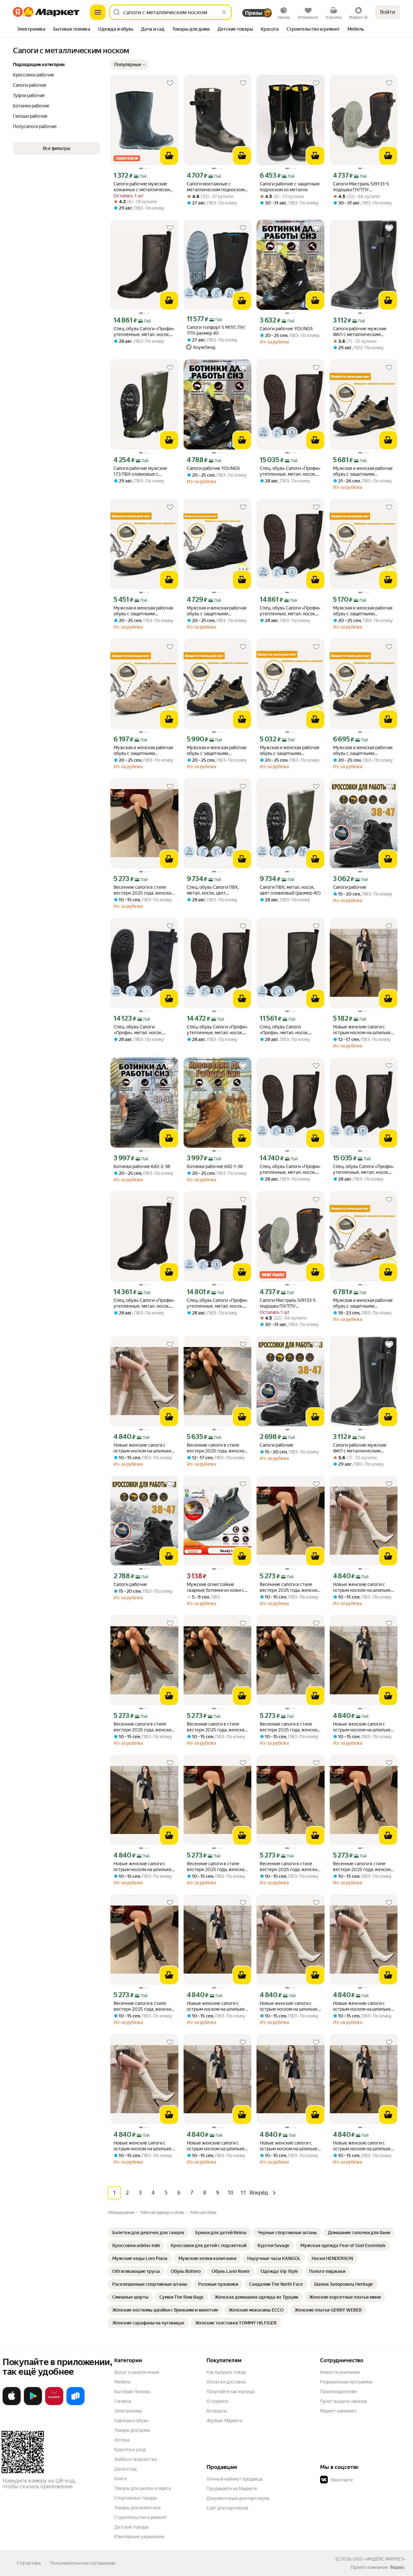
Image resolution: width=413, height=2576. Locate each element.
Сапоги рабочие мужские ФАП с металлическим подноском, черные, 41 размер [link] (360, 332)
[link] (148, 2233)
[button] (130, 64)
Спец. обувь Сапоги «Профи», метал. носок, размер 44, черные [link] (138, 1030)
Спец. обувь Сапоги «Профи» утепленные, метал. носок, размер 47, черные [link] (144, 332)
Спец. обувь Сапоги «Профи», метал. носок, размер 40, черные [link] (284, 1030)
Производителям (338, 2392)
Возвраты (217, 2411)
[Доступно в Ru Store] (76, 2404)
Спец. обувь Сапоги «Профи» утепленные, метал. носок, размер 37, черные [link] (144, 1303)
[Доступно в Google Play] (33, 2404)
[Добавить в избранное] (170, 83)
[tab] (31, 30)
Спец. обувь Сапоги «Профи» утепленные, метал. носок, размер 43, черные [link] (217, 1030)
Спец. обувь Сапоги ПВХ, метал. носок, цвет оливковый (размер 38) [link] (213, 890)
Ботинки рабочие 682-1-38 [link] (215, 1166)
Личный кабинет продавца (234, 2479)
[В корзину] (169, 156)
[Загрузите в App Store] (12, 2404)
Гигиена (123, 2401)
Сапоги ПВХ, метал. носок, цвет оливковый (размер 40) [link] (290, 890)
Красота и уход (130, 2450)
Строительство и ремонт (141, 2517)
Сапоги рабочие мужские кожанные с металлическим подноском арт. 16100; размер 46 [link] (143, 187)
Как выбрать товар (226, 2372)
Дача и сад (125, 2469)
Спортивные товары (136, 2498)
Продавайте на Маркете (232, 2489)
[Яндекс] (397, 2567)
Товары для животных (137, 2508)
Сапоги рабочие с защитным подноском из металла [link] (290, 187)
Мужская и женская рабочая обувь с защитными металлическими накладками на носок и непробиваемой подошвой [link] (363, 471)
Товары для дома (132, 2430)
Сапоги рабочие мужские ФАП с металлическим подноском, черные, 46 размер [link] (360, 1448)
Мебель (122, 2382)
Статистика (29, 2563)
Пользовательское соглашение (83, 2563)
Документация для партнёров (238, 2498)
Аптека (122, 2440)
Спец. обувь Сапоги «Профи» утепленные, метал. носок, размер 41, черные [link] (290, 471)
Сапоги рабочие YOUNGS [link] (286, 329)
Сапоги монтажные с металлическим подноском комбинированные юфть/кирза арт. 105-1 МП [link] (216, 187)
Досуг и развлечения (137, 2372)
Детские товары (131, 2527)
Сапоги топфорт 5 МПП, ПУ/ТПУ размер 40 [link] (216, 330)
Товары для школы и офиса (142, 2488)
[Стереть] (224, 12)
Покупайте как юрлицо (231, 2392)
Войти (388, 12)
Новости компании (340, 2372)
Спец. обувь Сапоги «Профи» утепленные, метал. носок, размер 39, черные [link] (217, 1303)
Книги (121, 2479)
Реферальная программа (346, 2382)
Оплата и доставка (226, 2382)
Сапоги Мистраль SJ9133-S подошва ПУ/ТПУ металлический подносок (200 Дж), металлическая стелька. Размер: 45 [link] (361, 187)
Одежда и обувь (131, 2421)
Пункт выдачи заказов (344, 2401)
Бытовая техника (132, 2392)
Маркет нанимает (339, 2411)
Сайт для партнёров (227, 2508)
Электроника (128, 2411)
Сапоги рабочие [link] (350, 887)
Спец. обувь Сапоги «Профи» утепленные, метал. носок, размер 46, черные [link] (290, 611)
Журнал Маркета (224, 2421)
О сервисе (217, 2401)
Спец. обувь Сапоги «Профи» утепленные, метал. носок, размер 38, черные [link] (290, 1169)
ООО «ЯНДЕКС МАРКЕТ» (379, 2559)
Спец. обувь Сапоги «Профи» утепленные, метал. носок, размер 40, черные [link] (363, 1169)
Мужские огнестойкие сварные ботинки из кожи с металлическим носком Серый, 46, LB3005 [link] (216, 1587)
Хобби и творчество (136, 2459)
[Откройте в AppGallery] (54, 2404)
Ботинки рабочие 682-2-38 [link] (142, 1166)
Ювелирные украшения (139, 2537)
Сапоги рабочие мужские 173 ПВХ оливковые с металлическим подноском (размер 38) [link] (142, 471)
